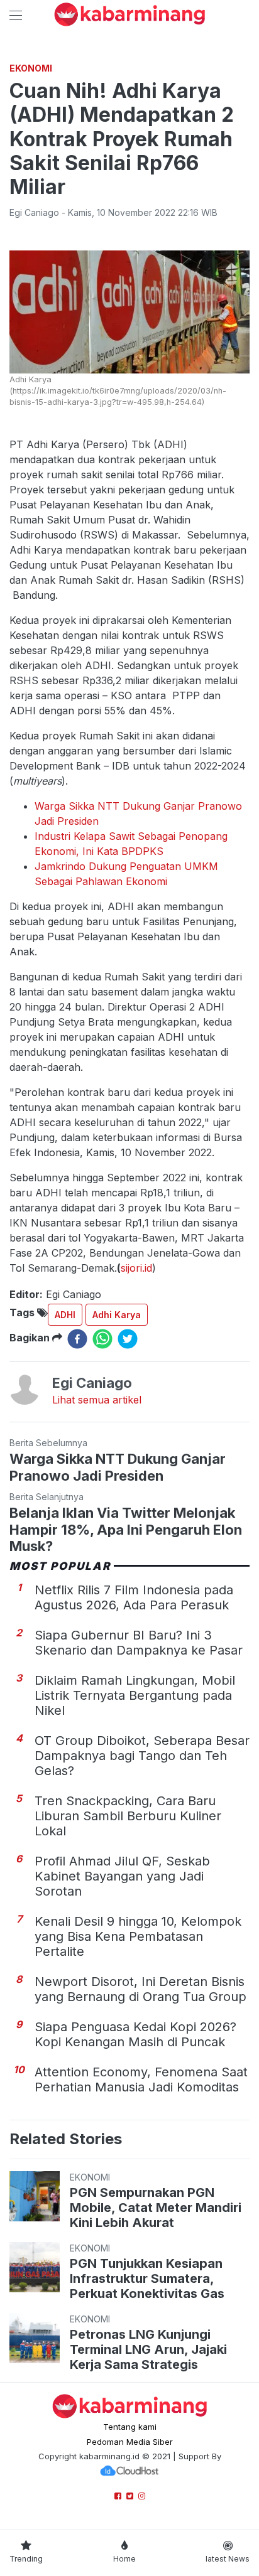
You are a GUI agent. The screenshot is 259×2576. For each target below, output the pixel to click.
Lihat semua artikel (97, 1400)
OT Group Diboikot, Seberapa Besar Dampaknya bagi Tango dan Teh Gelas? (142, 1756)
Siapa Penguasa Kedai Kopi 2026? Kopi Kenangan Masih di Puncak (135, 2034)
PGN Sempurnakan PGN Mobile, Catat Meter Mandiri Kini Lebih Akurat (156, 2208)
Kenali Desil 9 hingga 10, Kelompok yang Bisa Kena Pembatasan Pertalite (138, 1936)
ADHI (65, 1315)
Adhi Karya (117, 1315)
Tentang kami (130, 2427)
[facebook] (77, 1339)
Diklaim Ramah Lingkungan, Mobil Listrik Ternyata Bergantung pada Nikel (135, 1695)
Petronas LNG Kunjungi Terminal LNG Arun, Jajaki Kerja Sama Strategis (148, 2349)
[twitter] (128, 1339)
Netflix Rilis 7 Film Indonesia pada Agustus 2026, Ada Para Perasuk (134, 1597)
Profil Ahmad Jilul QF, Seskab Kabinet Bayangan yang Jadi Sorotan (122, 1876)
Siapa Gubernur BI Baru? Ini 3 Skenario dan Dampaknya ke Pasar (139, 1643)
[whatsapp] (102, 1339)
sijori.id (136, 1268)
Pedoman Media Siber (130, 2442)
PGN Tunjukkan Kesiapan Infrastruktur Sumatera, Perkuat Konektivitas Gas (147, 2278)
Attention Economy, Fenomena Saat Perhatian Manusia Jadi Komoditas (141, 2080)
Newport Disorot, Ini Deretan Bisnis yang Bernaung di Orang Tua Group (141, 1989)
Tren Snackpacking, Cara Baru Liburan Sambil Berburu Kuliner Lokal (128, 1816)
